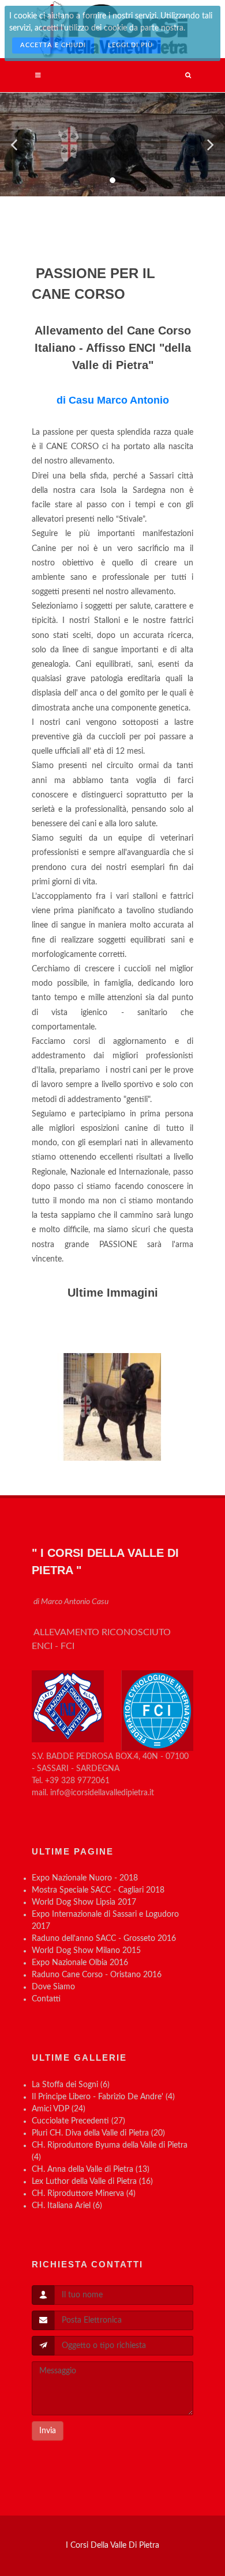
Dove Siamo (53, 1987)
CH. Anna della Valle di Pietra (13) (91, 2170)
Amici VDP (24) (59, 2109)
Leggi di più (130, 45)
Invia (48, 2431)
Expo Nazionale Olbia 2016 (80, 1963)
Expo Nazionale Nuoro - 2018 (85, 1878)
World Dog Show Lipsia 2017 (84, 1902)
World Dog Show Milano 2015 (86, 1951)
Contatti (46, 1999)
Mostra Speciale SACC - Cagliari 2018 (98, 1890)
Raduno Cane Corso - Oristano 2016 (97, 1975)
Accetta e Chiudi (53, 45)
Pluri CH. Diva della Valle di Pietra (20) (98, 2133)
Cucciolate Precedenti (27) (78, 2121)
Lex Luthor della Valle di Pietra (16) (92, 2182)
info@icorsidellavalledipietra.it (102, 1793)
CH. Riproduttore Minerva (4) (84, 2194)
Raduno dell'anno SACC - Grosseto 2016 (104, 1939)
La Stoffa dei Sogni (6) (71, 2085)
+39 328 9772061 (77, 1781)
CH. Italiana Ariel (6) (67, 2206)
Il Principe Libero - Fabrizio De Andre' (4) (103, 2097)
